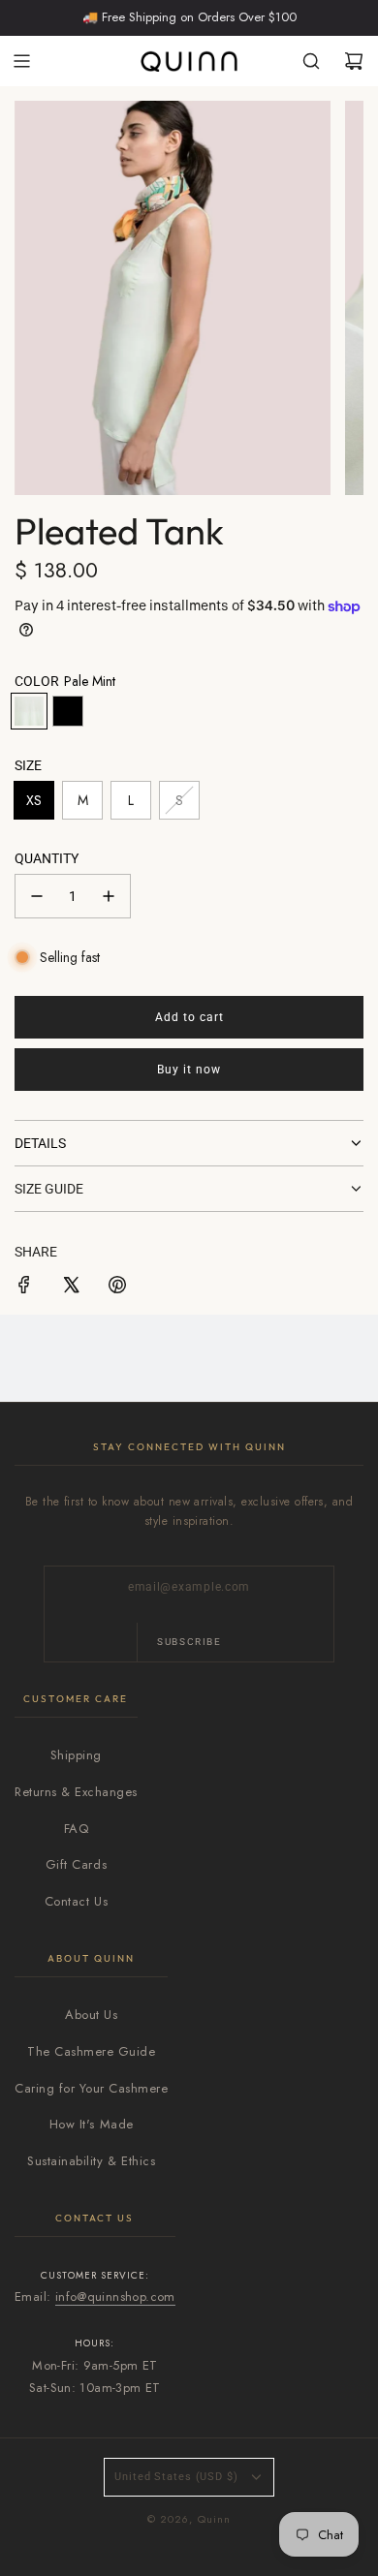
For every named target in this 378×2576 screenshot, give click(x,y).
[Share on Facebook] (24, 1288)
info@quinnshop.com (115, 2297)
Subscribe (189, 1642)
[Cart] (354, 61)
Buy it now (189, 1070)
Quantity (47, 858)
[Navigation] (21, 61)
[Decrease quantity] (37, 896)
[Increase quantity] (109, 896)
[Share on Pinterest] (117, 1288)
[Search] (311, 61)
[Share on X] (71, 1288)
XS (34, 800)
